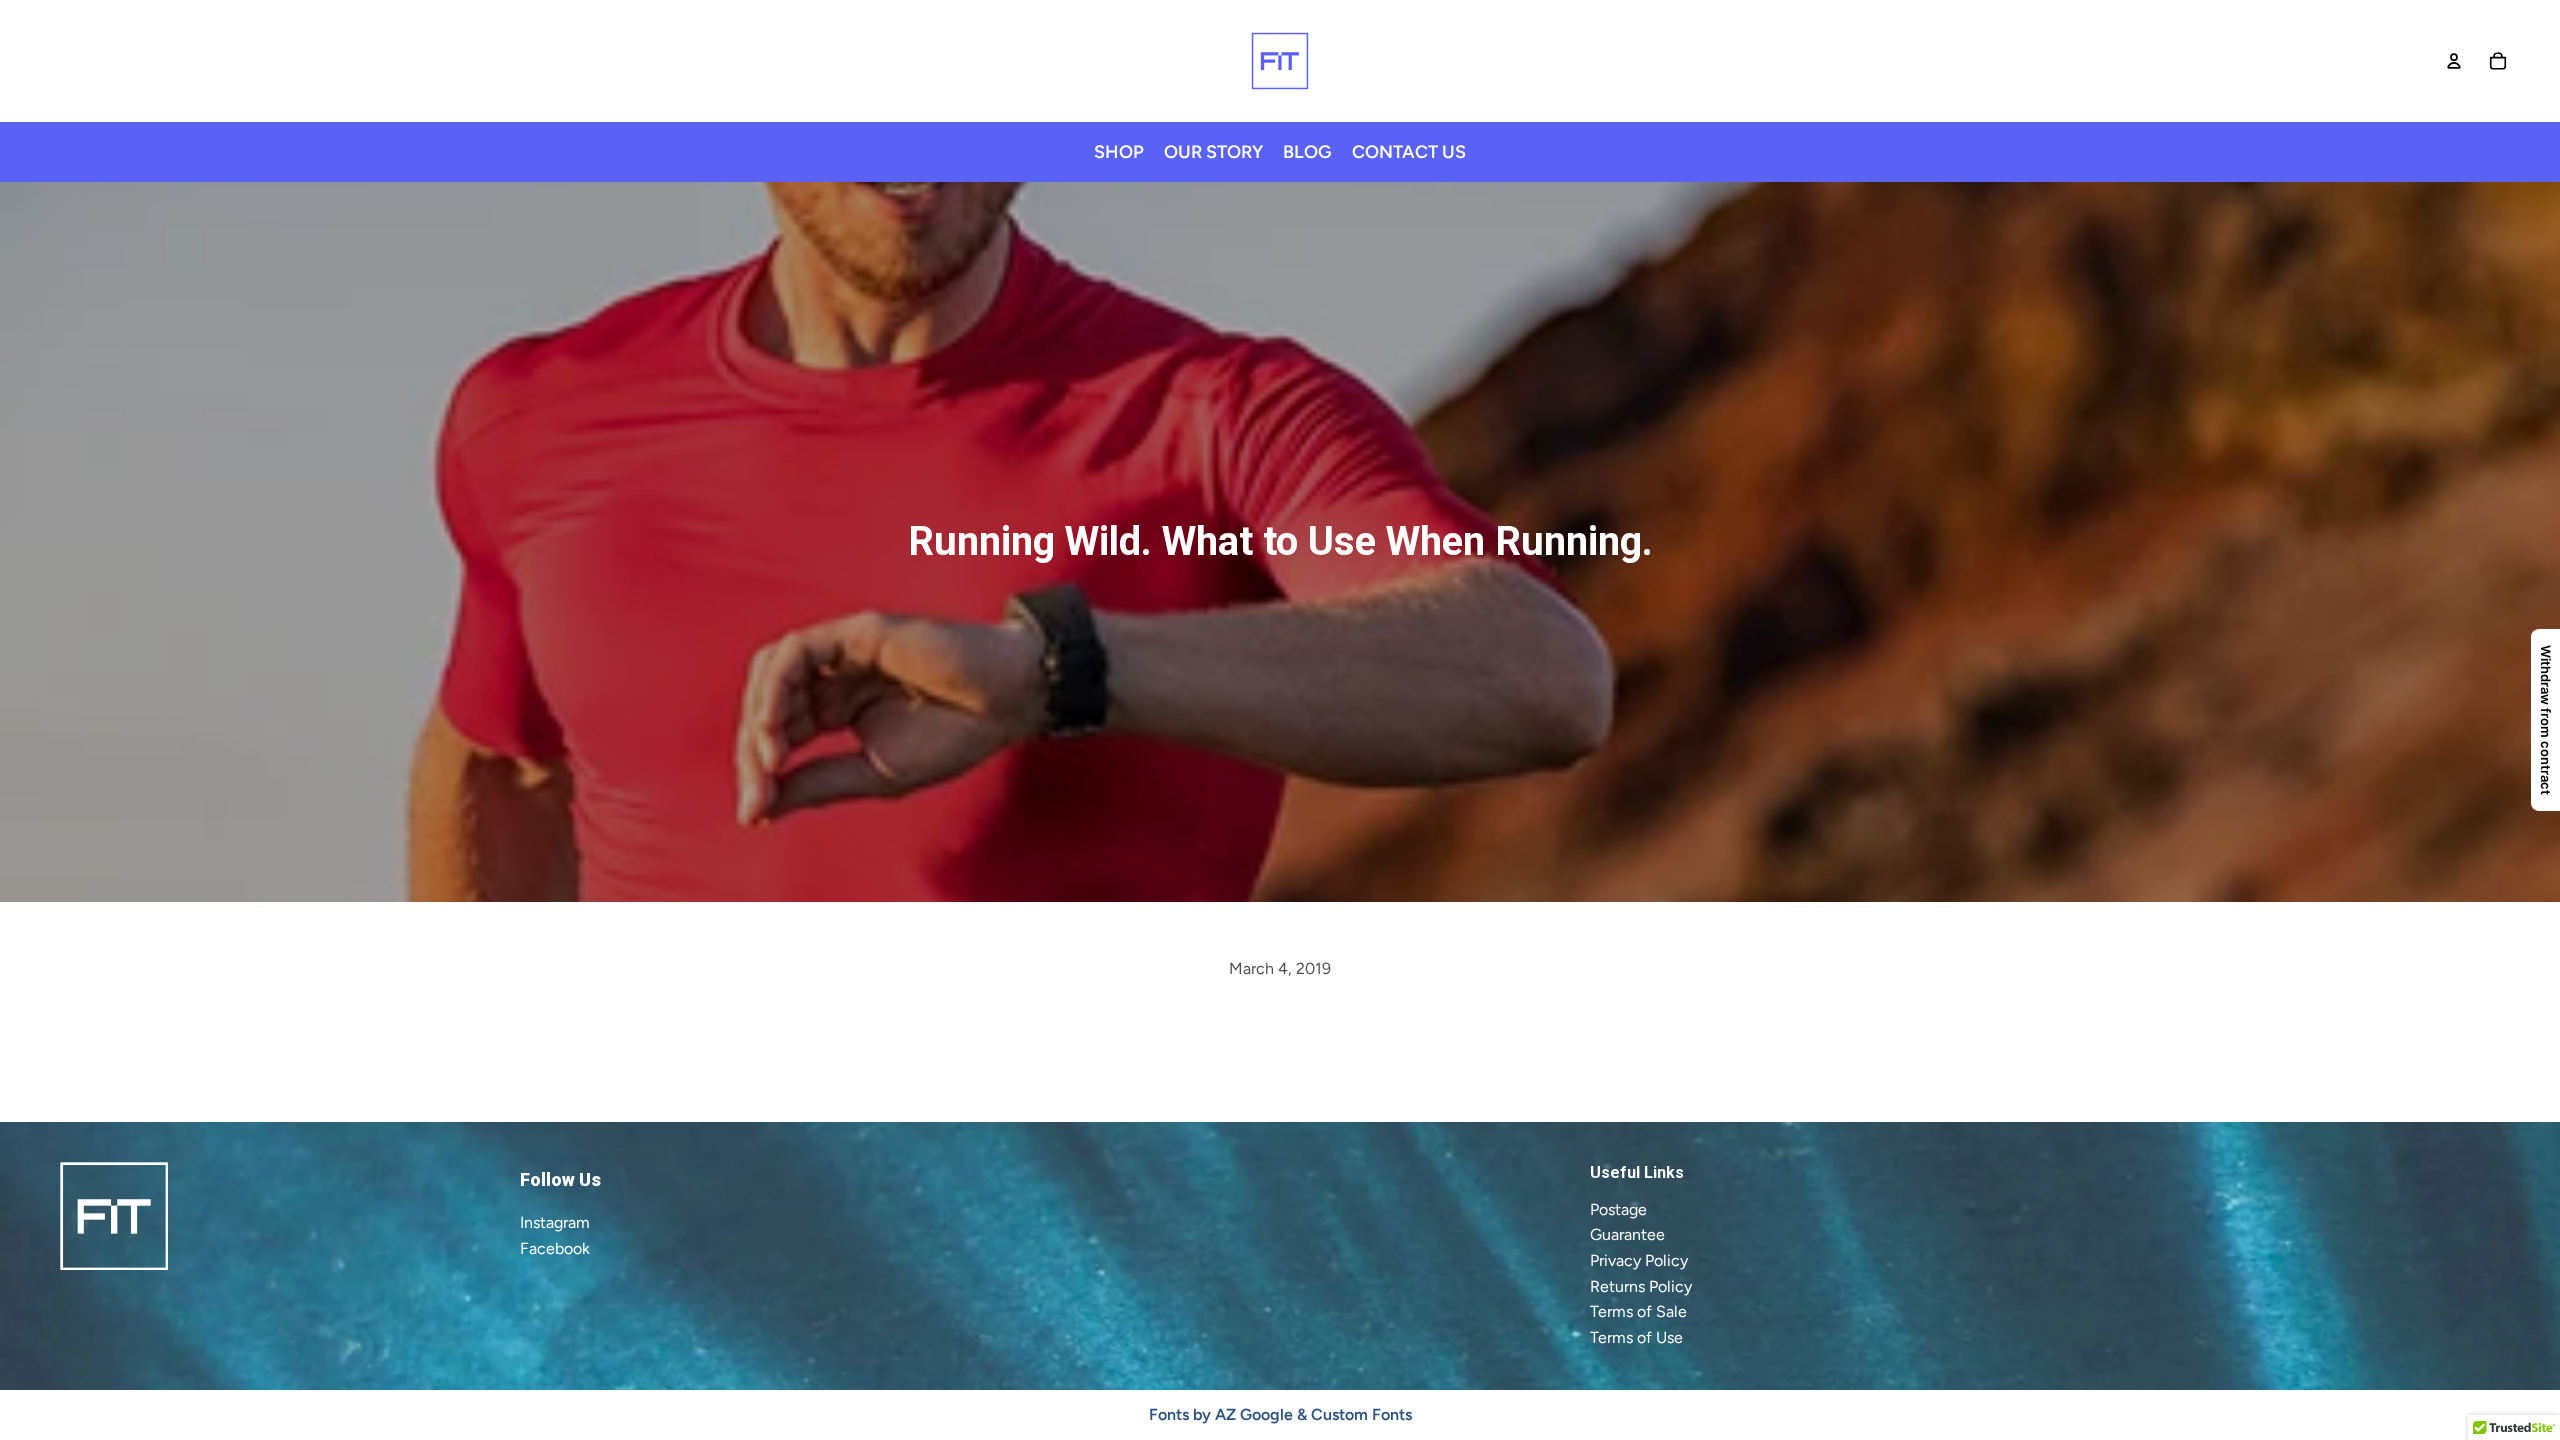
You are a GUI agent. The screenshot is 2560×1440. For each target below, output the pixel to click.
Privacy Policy (1639, 1260)
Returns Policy (1641, 1286)
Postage (1618, 1209)
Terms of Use (1636, 1337)
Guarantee (1627, 1234)
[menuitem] (1119, 152)
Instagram (555, 1222)
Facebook (555, 1248)
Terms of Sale (1638, 1311)
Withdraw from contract (2546, 720)
